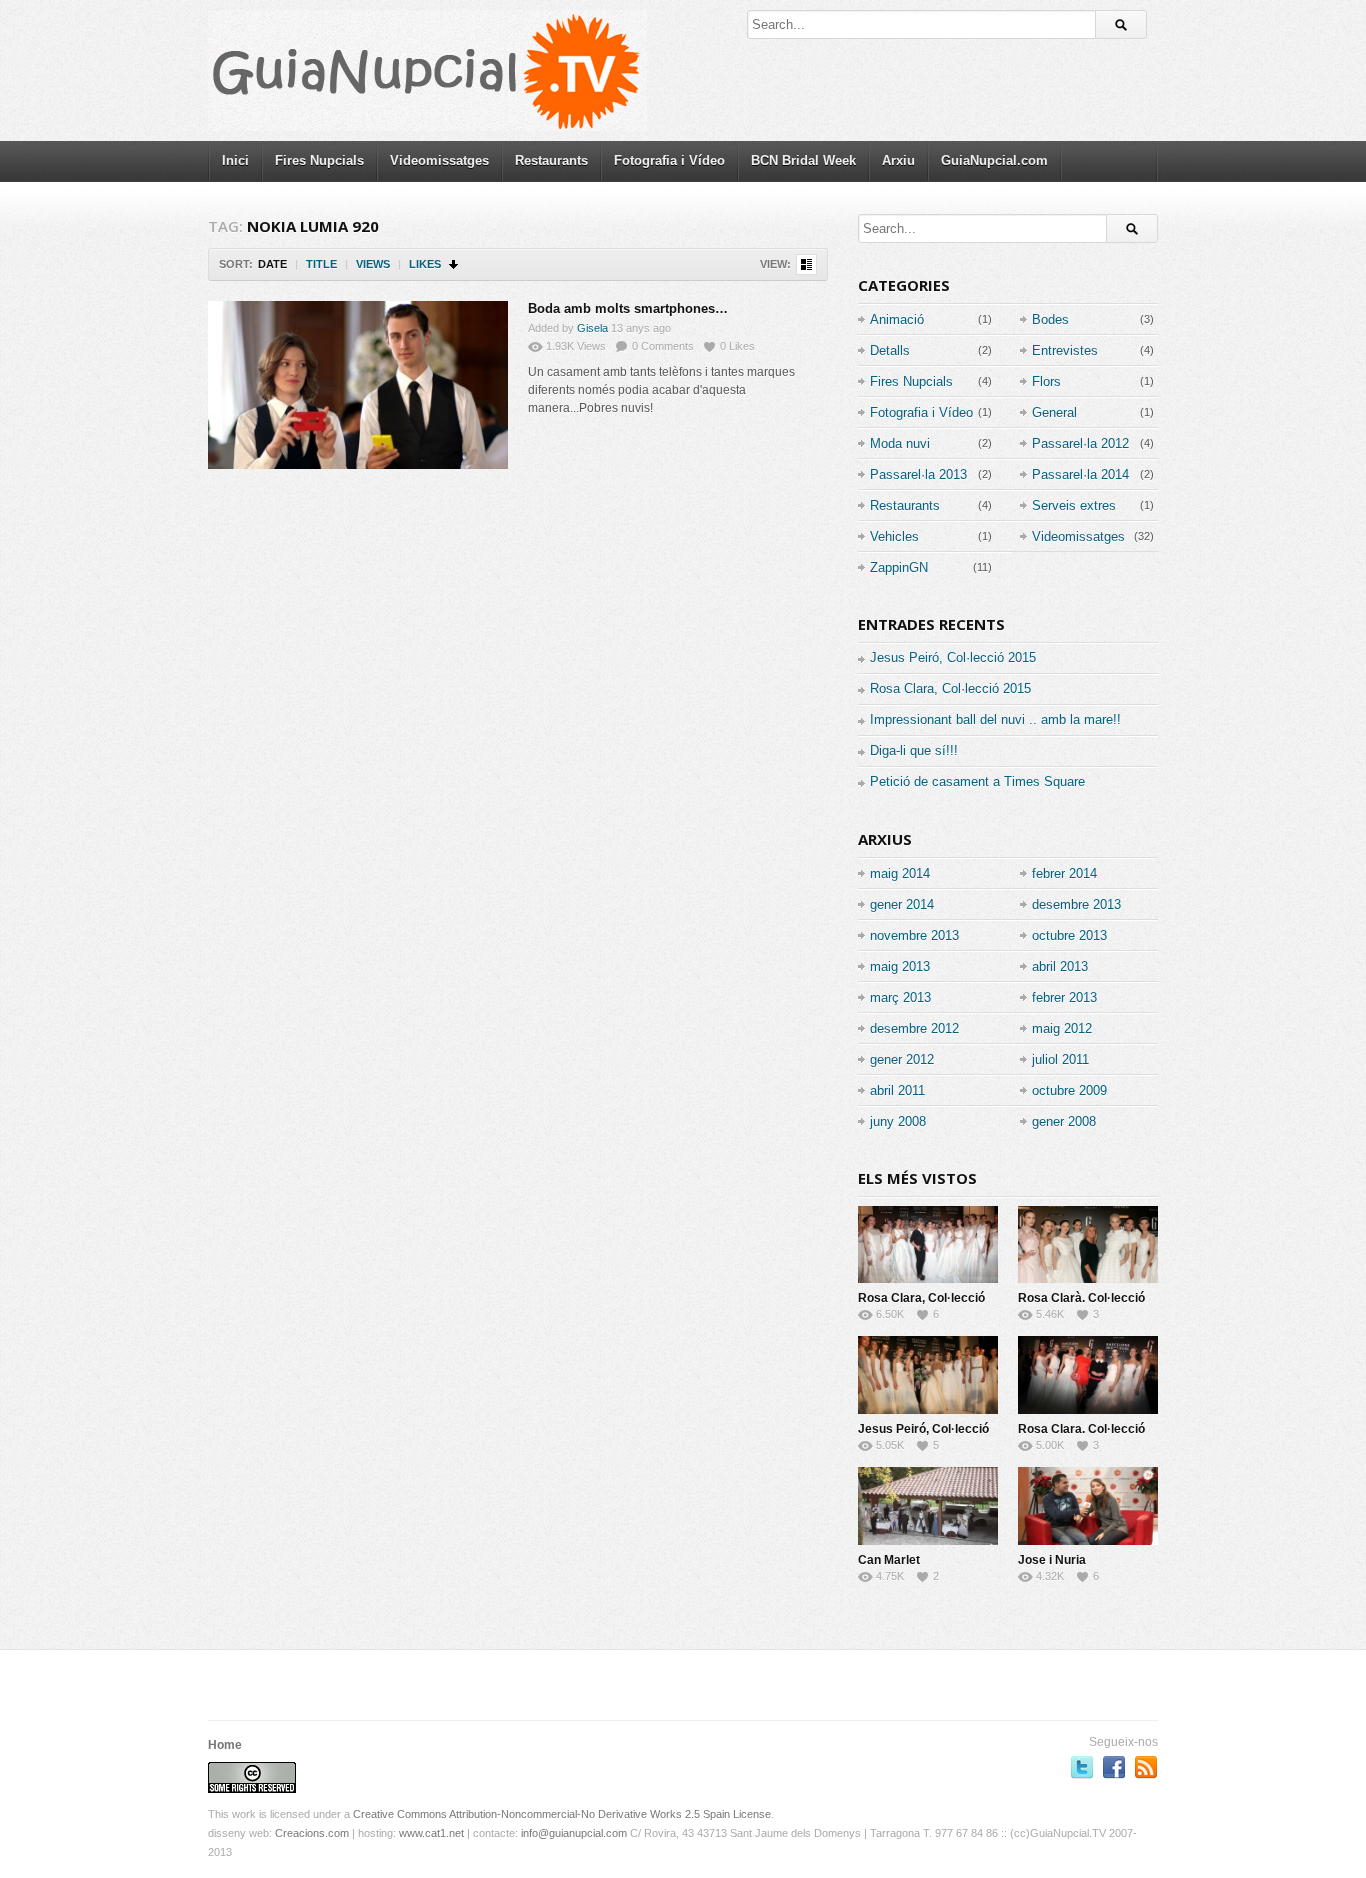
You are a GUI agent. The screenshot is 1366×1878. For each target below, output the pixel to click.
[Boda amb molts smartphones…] (358, 385)
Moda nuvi (900, 443)
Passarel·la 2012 (1080, 443)
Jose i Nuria (1052, 1560)
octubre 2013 (1069, 935)
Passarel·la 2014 (1080, 474)
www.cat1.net (431, 1833)
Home (225, 1745)
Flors (1046, 381)
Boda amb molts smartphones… (628, 308)
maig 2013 (900, 966)
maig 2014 (900, 873)
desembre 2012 (914, 1028)
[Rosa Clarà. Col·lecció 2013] (1088, 1244)
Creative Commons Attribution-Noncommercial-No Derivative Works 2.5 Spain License (562, 1814)
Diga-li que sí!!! (914, 750)
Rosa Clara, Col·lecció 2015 (950, 688)
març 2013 (900, 997)
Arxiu (898, 160)
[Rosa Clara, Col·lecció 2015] (928, 1244)
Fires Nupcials (319, 160)
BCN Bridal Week (803, 160)
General (1054, 412)
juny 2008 (898, 1121)
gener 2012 (902, 1059)
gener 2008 (1064, 1121)
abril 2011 (897, 1090)
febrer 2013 (1064, 997)
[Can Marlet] (928, 1506)
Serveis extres (1074, 505)
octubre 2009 (1069, 1090)
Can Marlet (889, 1560)
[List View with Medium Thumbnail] (806, 264)
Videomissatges (439, 160)
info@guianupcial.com (574, 1833)
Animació (897, 319)
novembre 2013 (914, 935)
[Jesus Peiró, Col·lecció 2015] (928, 1375)
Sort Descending (454, 264)
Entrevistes (1065, 350)
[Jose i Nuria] (1088, 1506)
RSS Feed (1146, 1767)
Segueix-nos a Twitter (1082, 1767)
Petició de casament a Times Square (977, 781)
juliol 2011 (1060, 1059)
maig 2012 (1062, 1028)
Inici (235, 160)
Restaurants (551, 160)
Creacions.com (312, 1833)
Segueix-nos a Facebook (1114, 1767)
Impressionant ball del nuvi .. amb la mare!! (995, 719)
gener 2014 (902, 904)
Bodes (1050, 319)
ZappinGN (899, 567)
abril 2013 (1060, 966)
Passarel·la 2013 (918, 474)
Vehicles (894, 536)
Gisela (592, 328)
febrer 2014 (1064, 873)
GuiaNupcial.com (994, 160)
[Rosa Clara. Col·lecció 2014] (1088, 1375)
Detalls (890, 350)
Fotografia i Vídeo (669, 160)
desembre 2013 (1076, 904)
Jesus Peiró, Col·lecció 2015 (953, 657)
